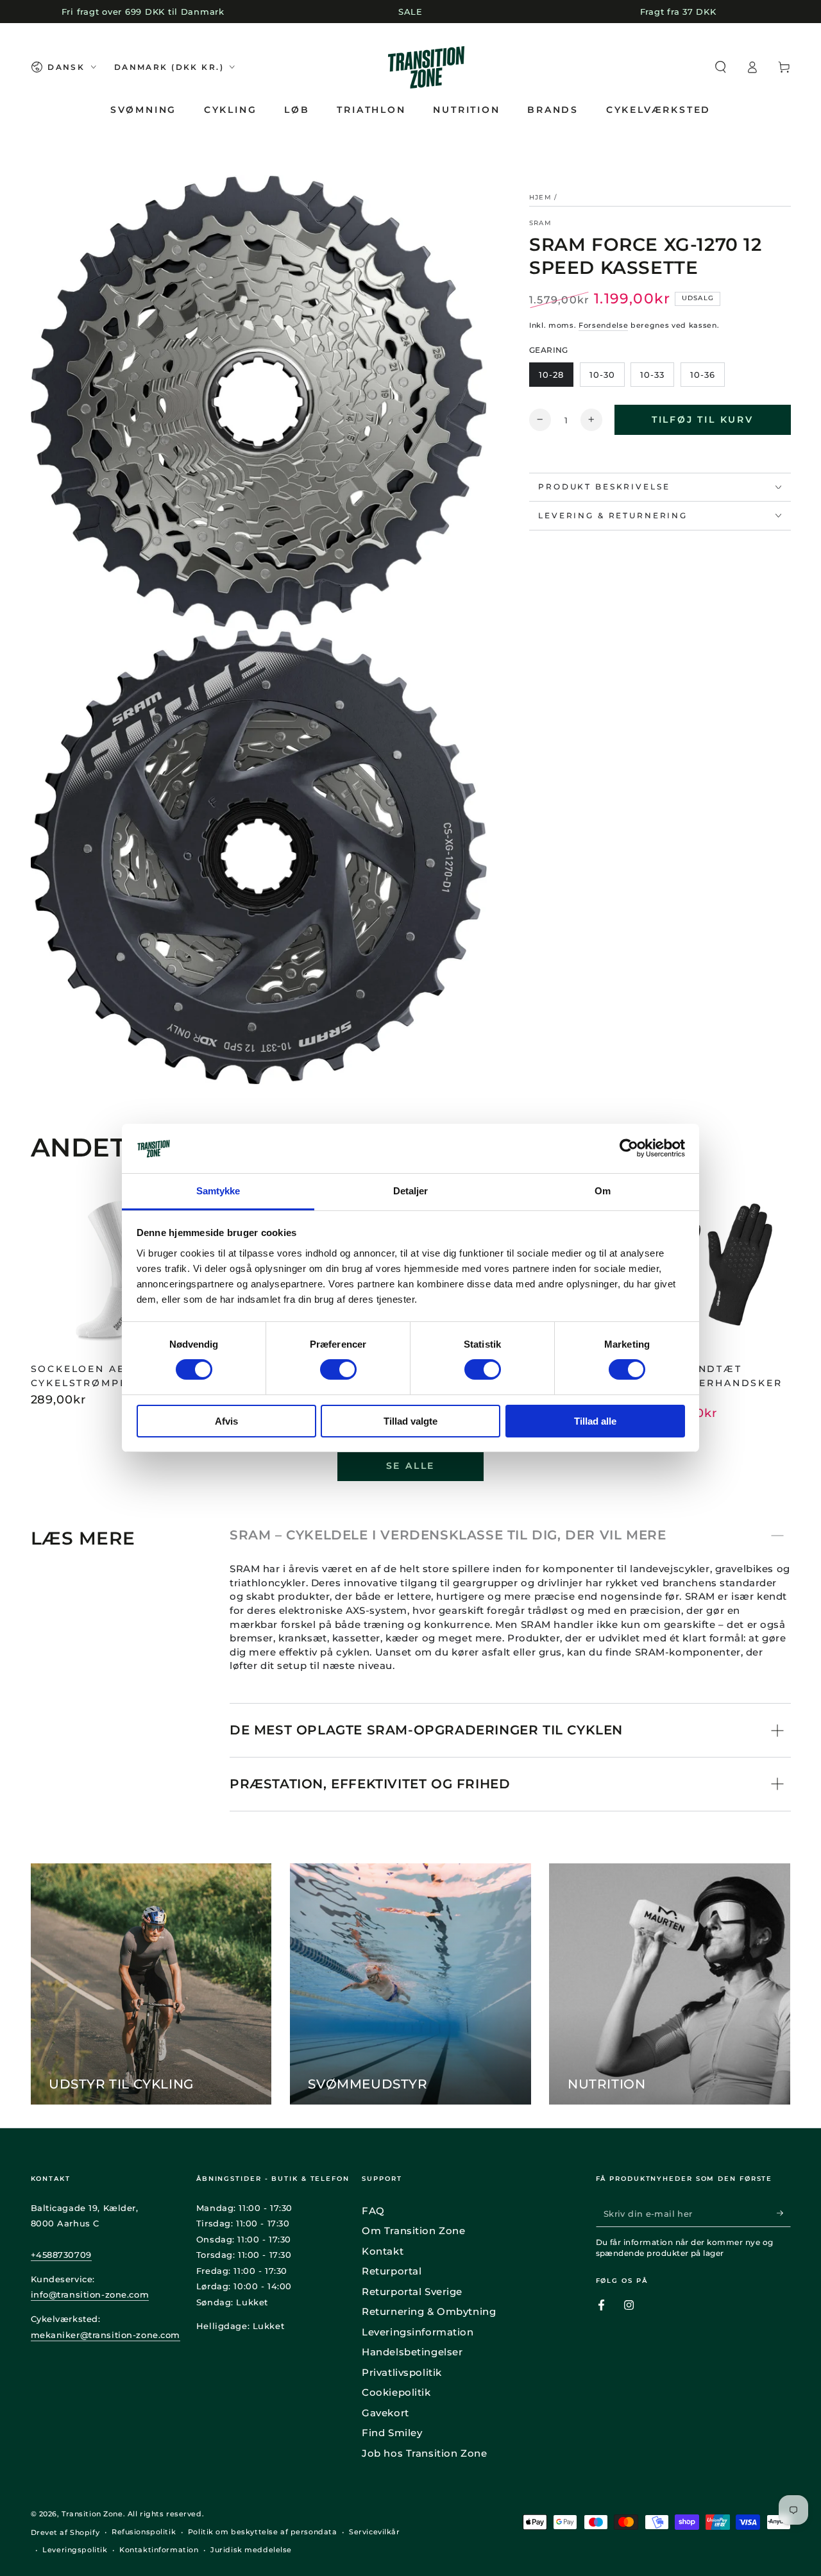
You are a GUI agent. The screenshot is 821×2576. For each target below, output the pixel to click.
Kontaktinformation (159, 2550)
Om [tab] (603, 1191)
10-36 (703, 374)
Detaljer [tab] (411, 1191)
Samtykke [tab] (218, 1191)
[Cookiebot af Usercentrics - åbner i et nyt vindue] (629, 1148)
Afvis (226, 1421)
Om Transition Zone (413, 2231)
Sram (540, 222)
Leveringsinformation (418, 2332)
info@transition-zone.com (90, 2294)
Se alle (411, 1466)
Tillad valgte (410, 1421)
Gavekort (385, 2413)
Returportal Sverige (412, 2292)
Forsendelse (603, 325)
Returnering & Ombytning (429, 2311)
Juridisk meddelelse (251, 2550)
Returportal (392, 2271)
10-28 (551, 374)
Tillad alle (595, 1421)
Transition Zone (92, 2514)
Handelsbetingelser (412, 2352)
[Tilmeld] (784, 2214)
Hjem (540, 197)
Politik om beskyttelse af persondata (263, 2532)
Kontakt (383, 2251)
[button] (721, 67)
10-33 (652, 374)
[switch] (338, 1369)
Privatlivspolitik (402, 2372)
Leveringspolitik (75, 2550)
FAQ (373, 2211)
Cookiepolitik (396, 2392)
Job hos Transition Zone (424, 2453)
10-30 (602, 374)
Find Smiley (392, 2433)
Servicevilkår (374, 2532)
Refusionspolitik (144, 2532)
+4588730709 (61, 2255)
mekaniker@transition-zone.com (106, 2335)
